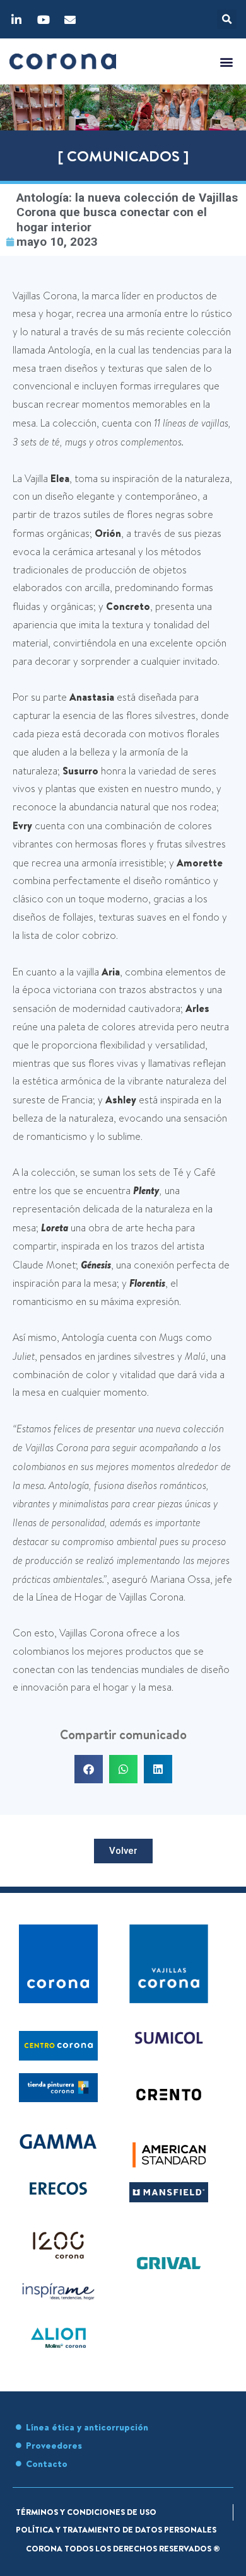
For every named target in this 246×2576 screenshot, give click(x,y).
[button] (227, 19)
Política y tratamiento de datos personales (116, 2529)
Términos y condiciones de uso (86, 2512)
